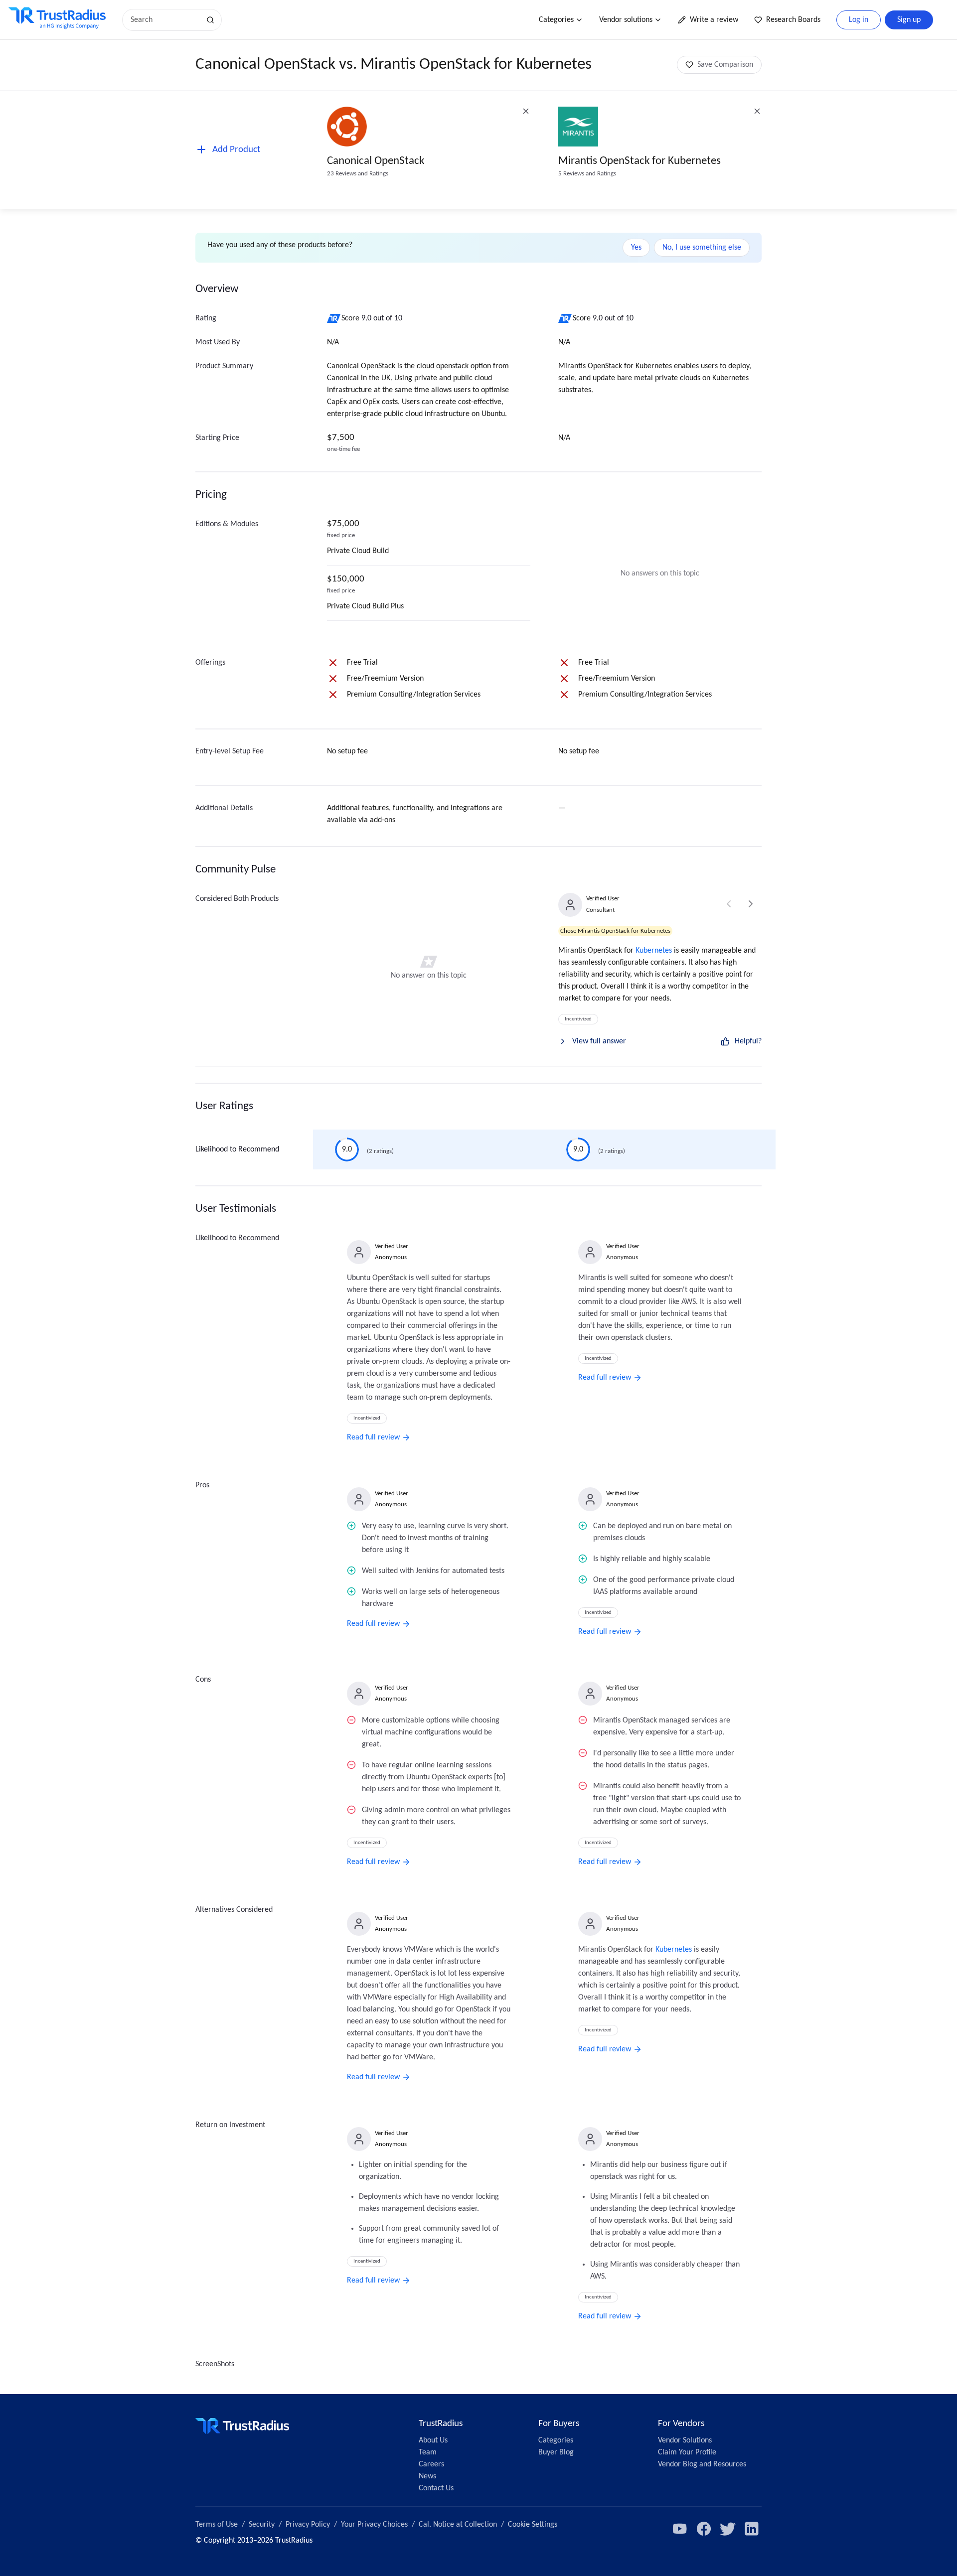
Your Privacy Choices (374, 2525)
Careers (431, 2464)
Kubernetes (654, 951)
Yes (636, 248)
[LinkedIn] (752, 2529)
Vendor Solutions (685, 2440)
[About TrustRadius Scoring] (334, 318)
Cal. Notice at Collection (458, 2525)
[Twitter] (728, 2529)
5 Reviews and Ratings (587, 174)
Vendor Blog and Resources (702, 2464)
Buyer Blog (556, 2452)
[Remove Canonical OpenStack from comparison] (526, 111)
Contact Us (436, 2488)
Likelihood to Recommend (237, 1149)
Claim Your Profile (687, 2452)
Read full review (373, 1437)
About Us (433, 2440)
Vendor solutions (626, 20)
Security (262, 2525)
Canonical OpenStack (376, 161)
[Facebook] (704, 2529)
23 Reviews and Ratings (358, 174)
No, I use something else (702, 248)
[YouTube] (680, 2529)
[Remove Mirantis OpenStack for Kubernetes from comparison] (757, 111)
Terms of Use (217, 2525)
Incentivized (578, 1019)
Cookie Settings (533, 2525)
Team (428, 2452)
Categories (556, 20)
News (427, 2476)
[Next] (751, 904)
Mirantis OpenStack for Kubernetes (639, 161)
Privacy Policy (308, 2525)
